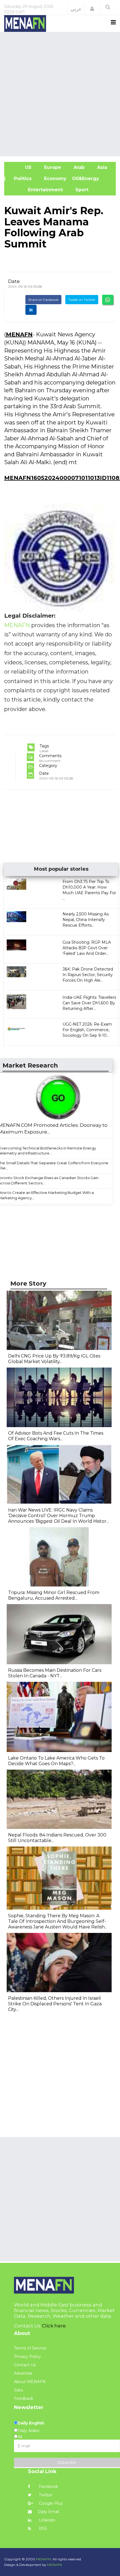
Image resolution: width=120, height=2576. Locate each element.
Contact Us (25, 2365)
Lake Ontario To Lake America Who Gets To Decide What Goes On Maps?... (56, 1761)
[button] (92, 9)
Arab (78, 167)
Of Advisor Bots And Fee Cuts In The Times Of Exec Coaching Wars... (56, 1436)
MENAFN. (44, 2559)
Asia (101, 167)
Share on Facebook (43, 300)
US (21, 167)
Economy (55, 179)
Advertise (23, 2373)
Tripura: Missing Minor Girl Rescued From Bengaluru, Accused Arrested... (54, 1595)
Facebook (48, 2487)
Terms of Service (30, 2348)
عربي (76, 9)
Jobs (18, 2390)
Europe (52, 167)
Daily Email (48, 2512)
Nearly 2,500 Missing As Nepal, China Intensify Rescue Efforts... (86, 920)
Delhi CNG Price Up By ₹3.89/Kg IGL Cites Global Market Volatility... (54, 1359)
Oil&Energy (92, 179)
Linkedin (46, 2520)
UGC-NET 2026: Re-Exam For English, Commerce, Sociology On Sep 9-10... (87, 1030)
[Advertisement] (60, 93)
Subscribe (67, 2462)
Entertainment (36, 190)
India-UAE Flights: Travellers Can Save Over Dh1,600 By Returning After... (89, 1003)
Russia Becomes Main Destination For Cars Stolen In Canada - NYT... (55, 1673)
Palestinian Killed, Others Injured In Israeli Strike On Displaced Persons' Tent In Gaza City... (55, 2004)
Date (14, 281)
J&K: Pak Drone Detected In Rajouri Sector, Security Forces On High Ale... (88, 975)
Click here (54, 2326)
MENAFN (19, 334)
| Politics (21, 179)
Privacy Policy (27, 2357)
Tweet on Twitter (82, 300)
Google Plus (50, 2503)
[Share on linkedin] (31, 310)
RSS (42, 2528)
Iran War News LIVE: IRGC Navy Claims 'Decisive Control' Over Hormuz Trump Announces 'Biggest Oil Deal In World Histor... (58, 1516)
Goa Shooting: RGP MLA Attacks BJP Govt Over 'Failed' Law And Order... (87, 948)
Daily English (31, 2423)
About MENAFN (30, 2382)
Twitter (45, 2495)
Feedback (24, 2398)
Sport (78, 190)
